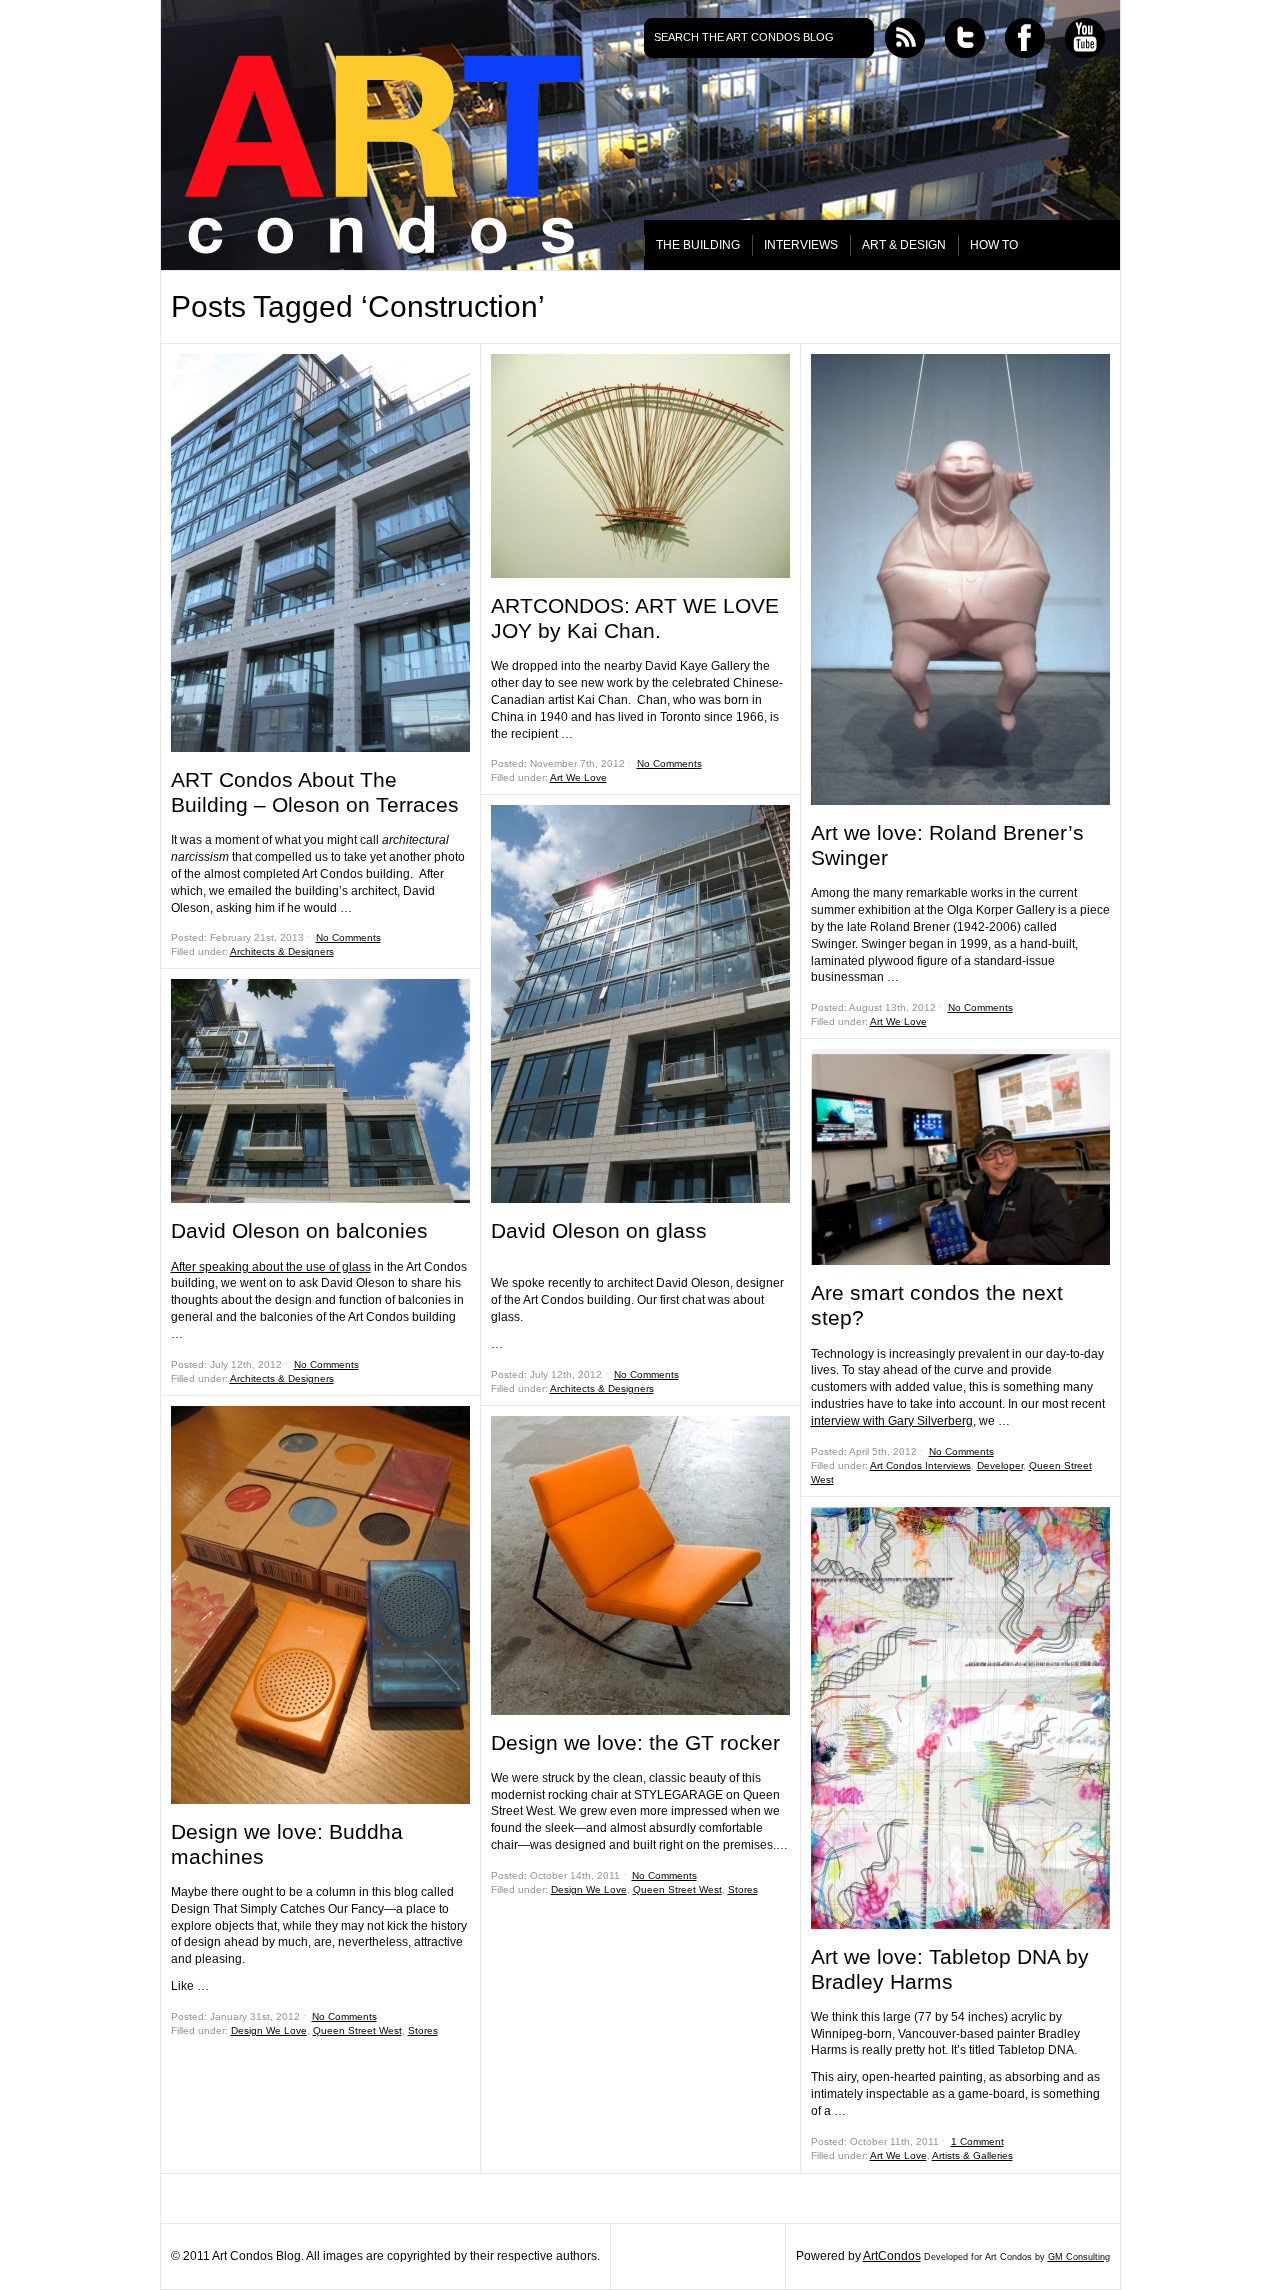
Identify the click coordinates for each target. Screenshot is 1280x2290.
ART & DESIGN (904, 245)
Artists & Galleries (972, 2155)
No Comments (348, 937)
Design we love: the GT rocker (635, 1742)
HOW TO (994, 245)
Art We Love (578, 777)
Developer (1000, 1465)
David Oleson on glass (599, 1230)
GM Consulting (1079, 2257)
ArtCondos (892, 2256)
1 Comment (977, 2141)
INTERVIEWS (801, 245)
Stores (423, 2030)
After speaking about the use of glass (271, 1267)
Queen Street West (357, 2030)
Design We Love (269, 2030)
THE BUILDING (698, 245)
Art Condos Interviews (920, 1465)
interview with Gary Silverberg (892, 1421)
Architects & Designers (282, 951)
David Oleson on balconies (299, 1230)
